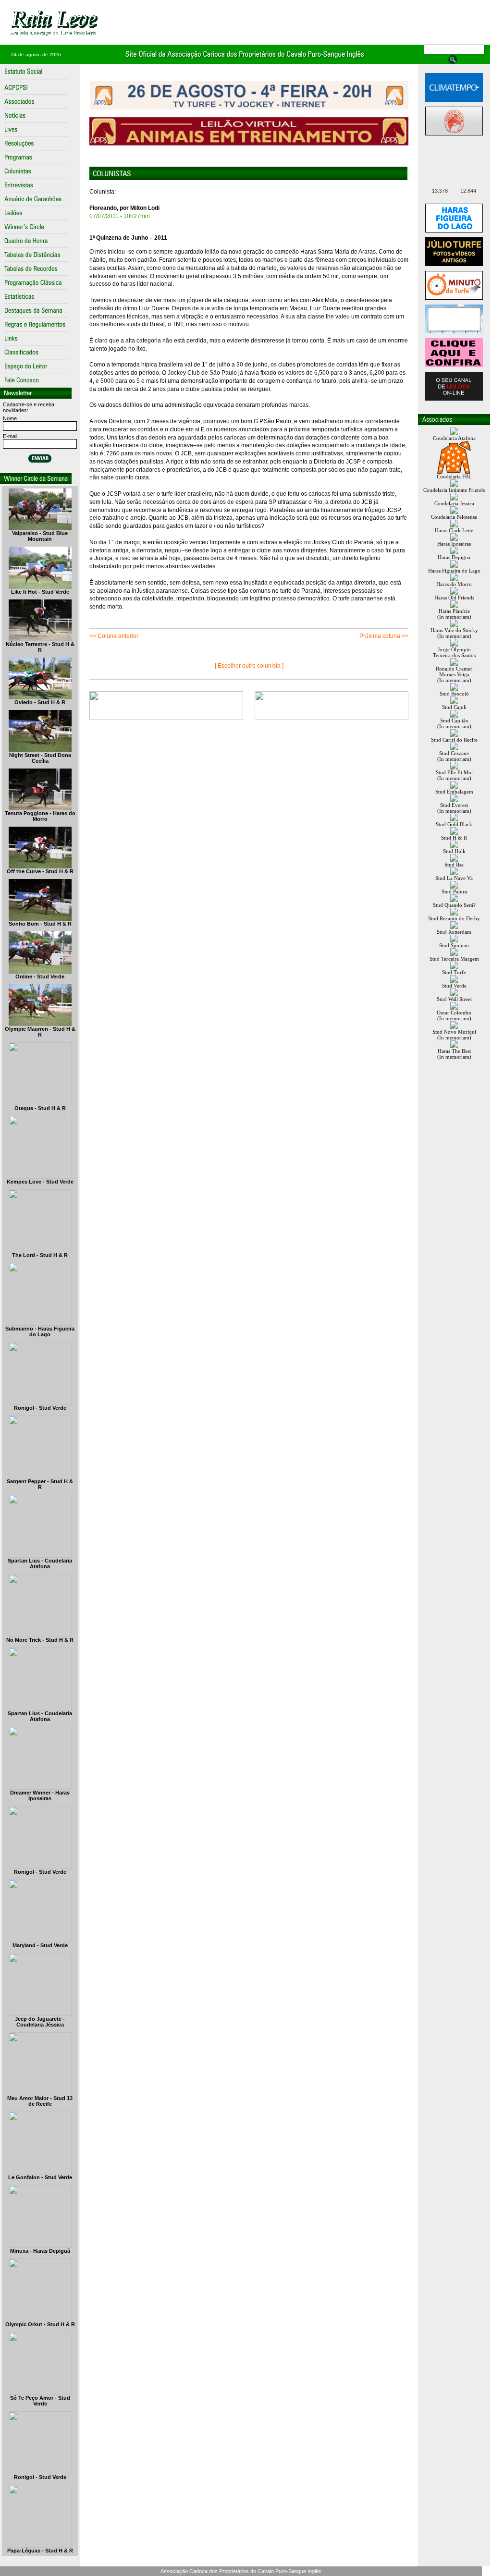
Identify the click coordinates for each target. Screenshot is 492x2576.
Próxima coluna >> (384, 636)
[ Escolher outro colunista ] (249, 666)
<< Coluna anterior (114, 636)
